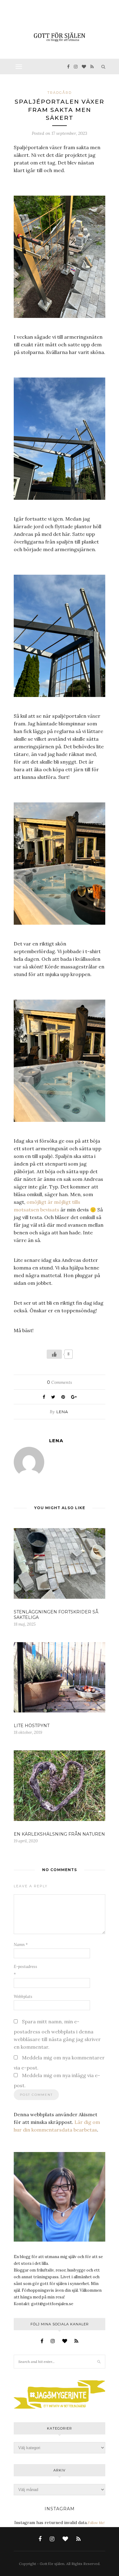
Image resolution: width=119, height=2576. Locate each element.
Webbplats (23, 1997)
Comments (60, 1382)
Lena (62, 1412)
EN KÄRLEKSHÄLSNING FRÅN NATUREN (59, 1834)
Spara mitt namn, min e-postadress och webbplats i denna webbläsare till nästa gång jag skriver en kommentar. (57, 2034)
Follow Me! (96, 2523)
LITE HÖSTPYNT (32, 1726)
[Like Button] (54, 1354)
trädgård (60, 93)
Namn (21, 1945)
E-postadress (25, 1970)
